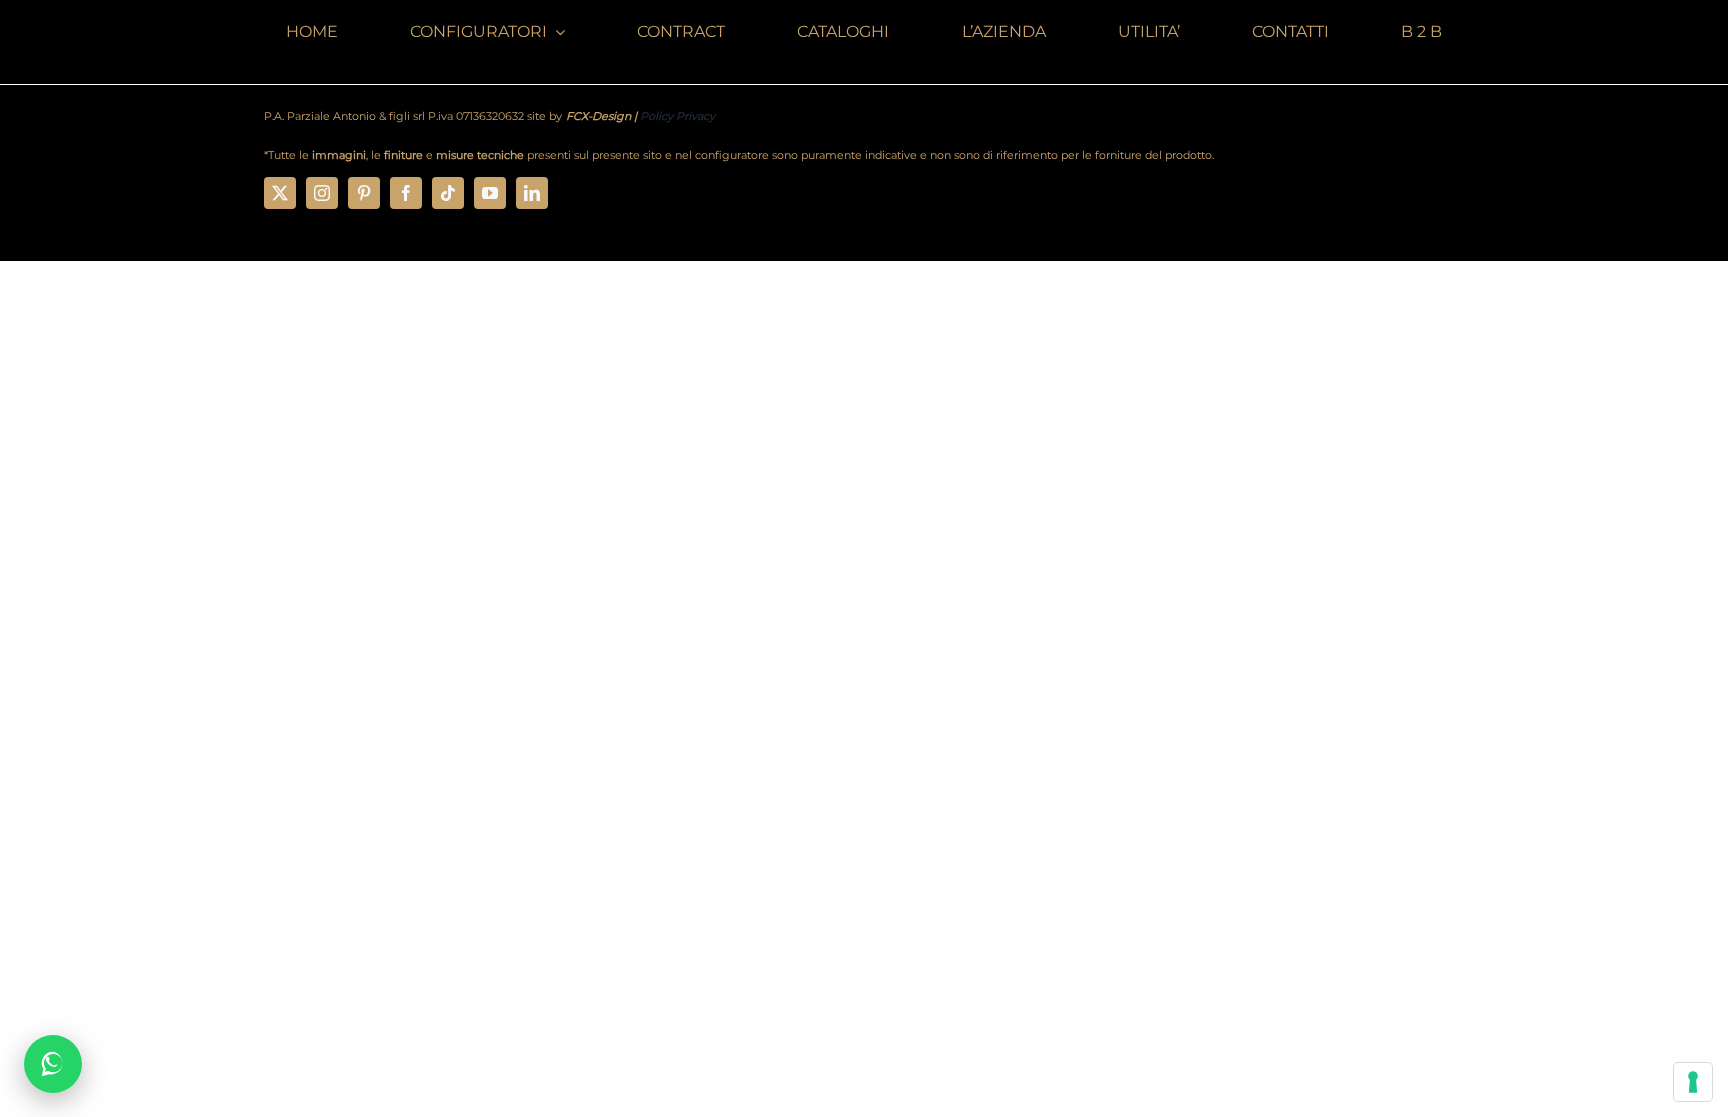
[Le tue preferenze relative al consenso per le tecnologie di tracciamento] (1693, 1082)
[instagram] (322, 193)
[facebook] (406, 193)
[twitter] (280, 193)
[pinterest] (364, 193)
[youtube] (490, 193)
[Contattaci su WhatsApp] (53, 1064)
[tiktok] (448, 193)
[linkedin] (532, 193)
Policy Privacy (677, 116)
